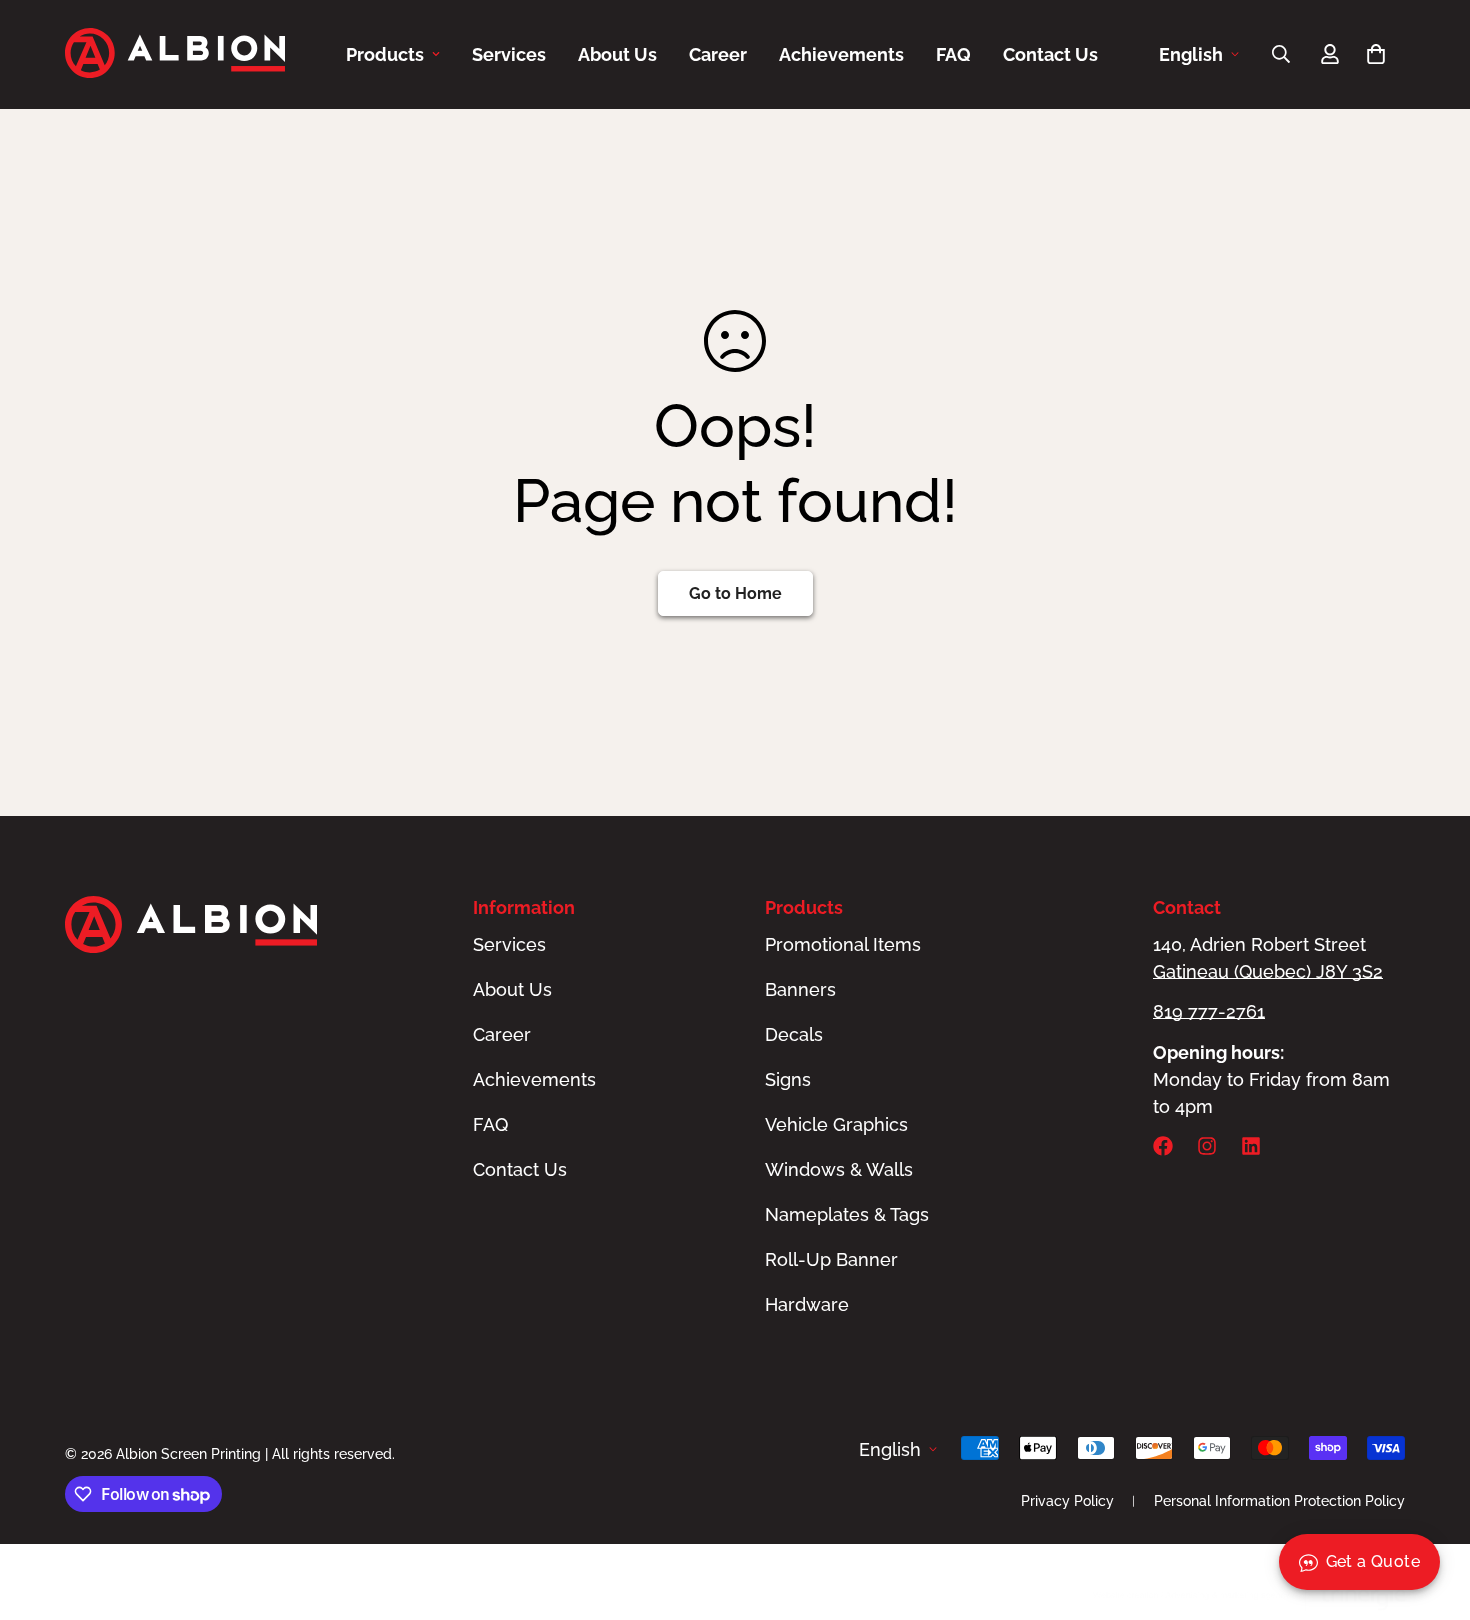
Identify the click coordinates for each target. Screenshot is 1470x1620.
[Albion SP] (175, 54)
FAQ (953, 54)
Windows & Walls (839, 1169)
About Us (617, 54)
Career (718, 54)
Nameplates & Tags (847, 1214)
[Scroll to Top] (1431, 1511)
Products (385, 54)
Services (509, 54)
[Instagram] (1207, 1146)
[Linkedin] (1251, 1146)
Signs (788, 1079)
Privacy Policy (1067, 1501)
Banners (800, 989)
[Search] (1281, 54)
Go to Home (735, 593)
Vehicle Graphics (836, 1124)
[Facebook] (1163, 1146)
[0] (1376, 54)
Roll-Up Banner (831, 1259)
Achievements (841, 54)
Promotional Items (843, 944)
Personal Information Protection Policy (1279, 1501)
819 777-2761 (1209, 1011)
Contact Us (1050, 54)
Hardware (807, 1304)
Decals (794, 1034)
